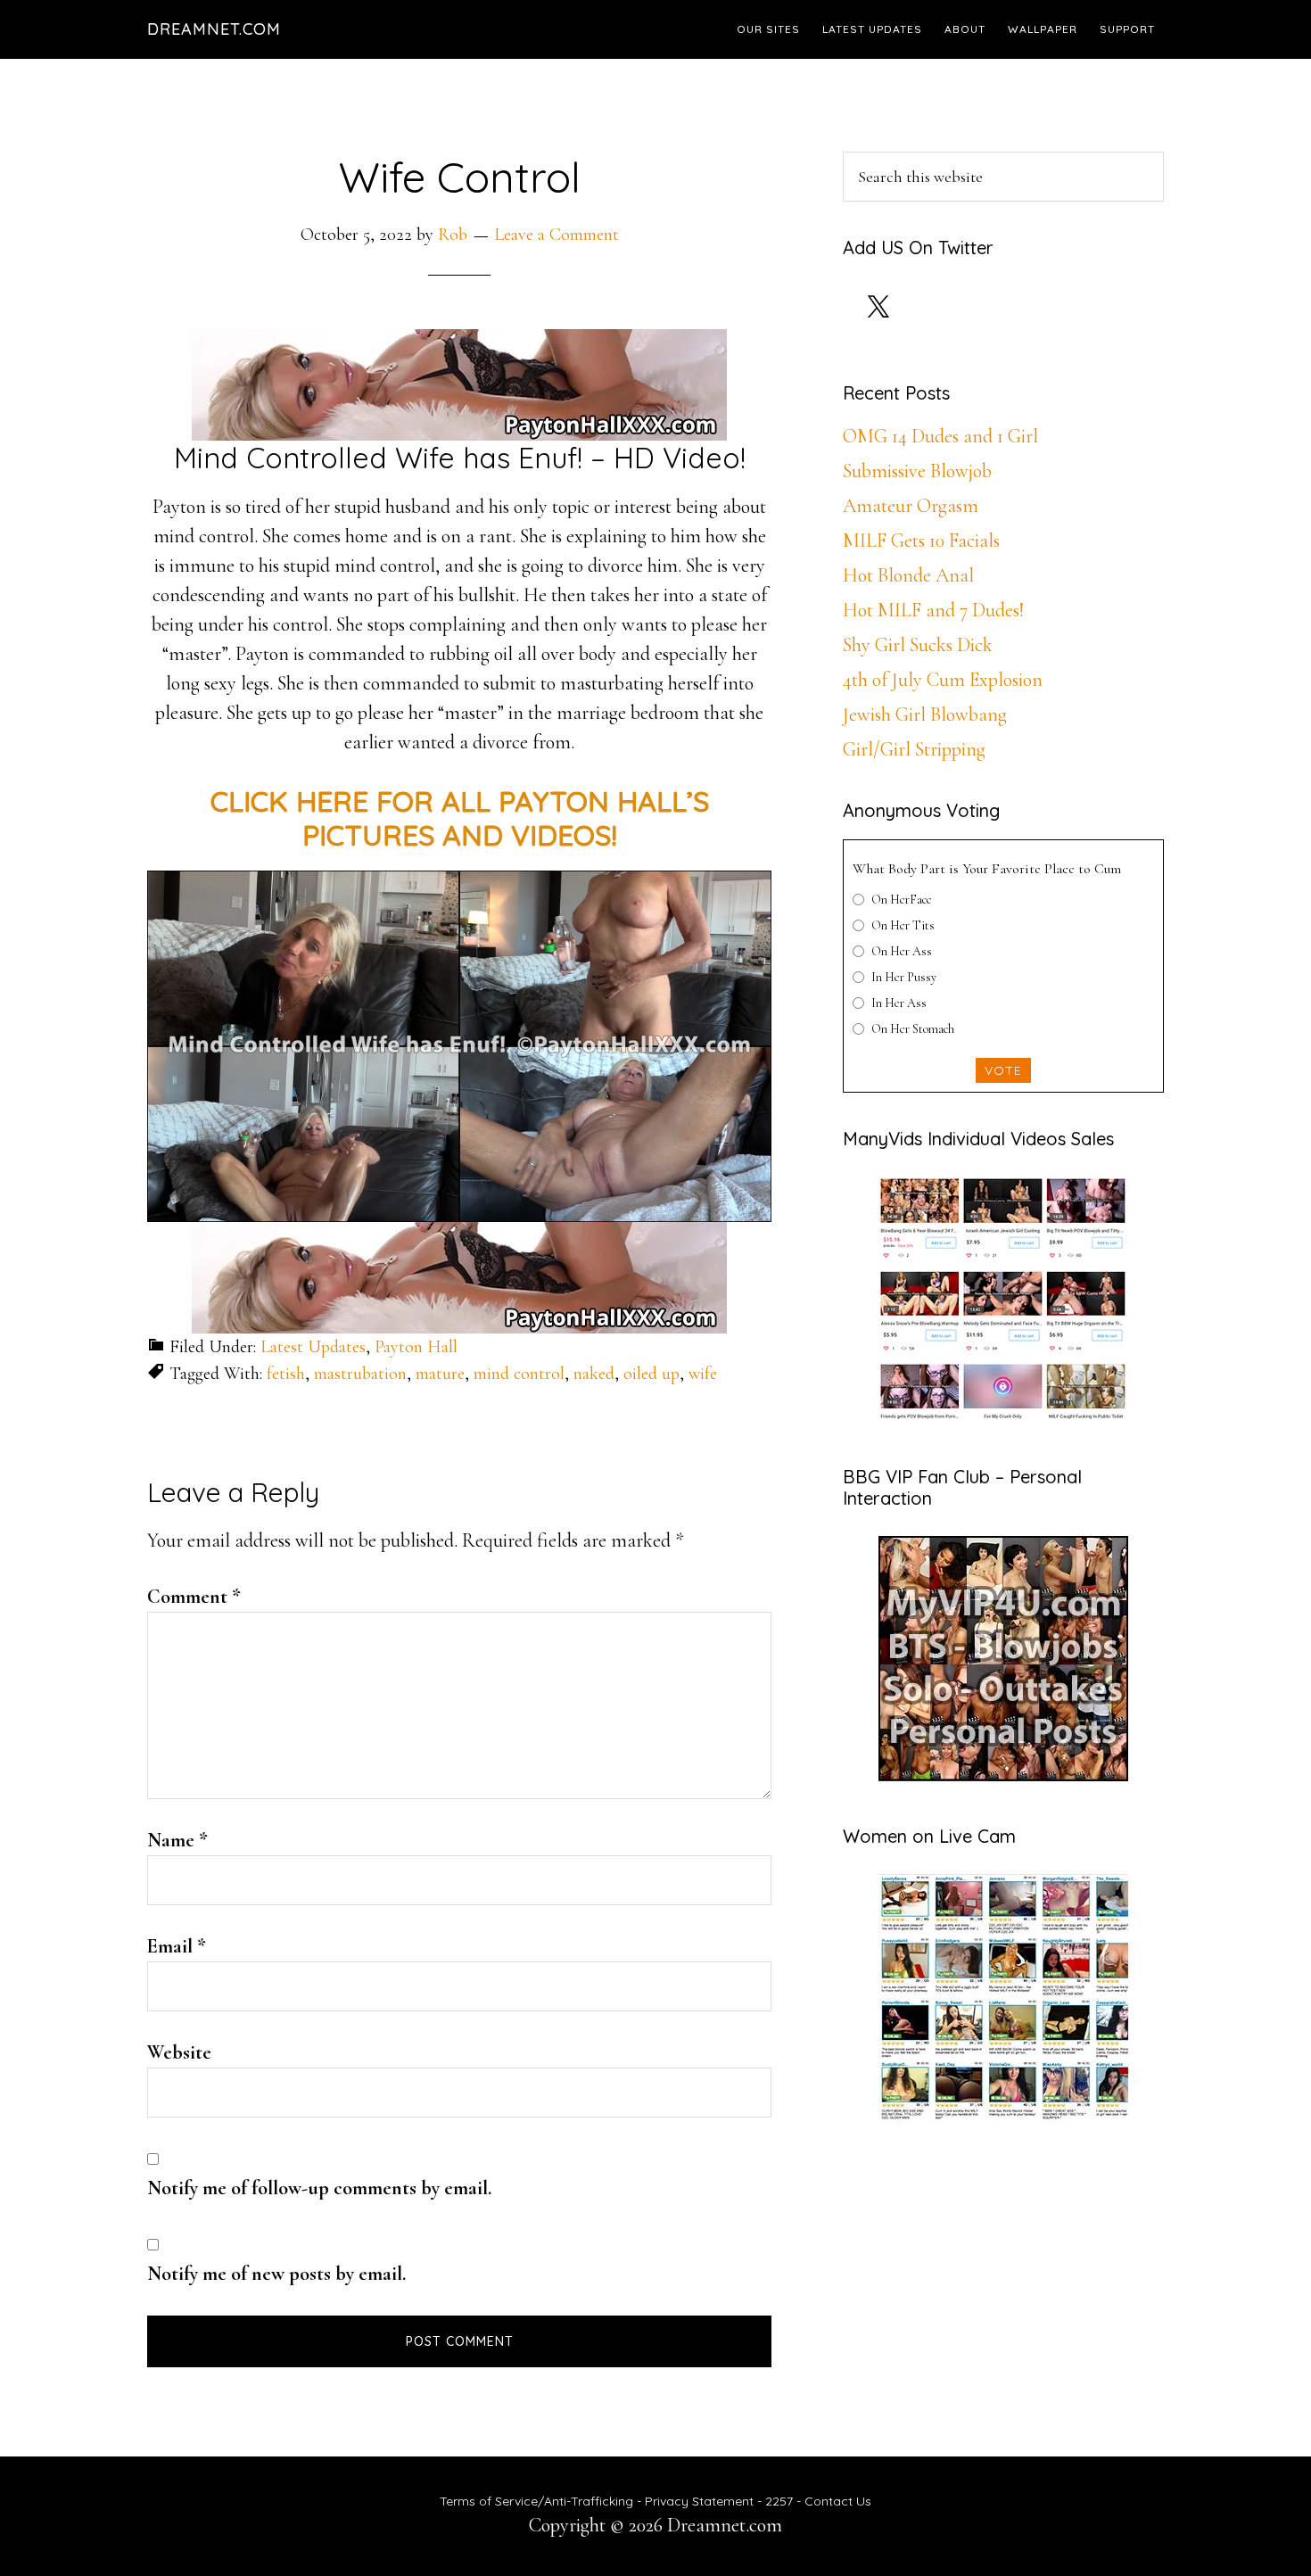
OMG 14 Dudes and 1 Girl (940, 436)
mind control (519, 1374)
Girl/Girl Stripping (914, 749)
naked (594, 1374)
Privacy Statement (699, 2501)
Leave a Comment (557, 235)
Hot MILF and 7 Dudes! (933, 610)
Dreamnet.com (214, 29)
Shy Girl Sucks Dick (918, 645)
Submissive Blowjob (917, 471)
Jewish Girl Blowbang (925, 714)
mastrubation (360, 1374)
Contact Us (838, 2501)
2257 (779, 2501)
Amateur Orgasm (911, 506)
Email (177, 1946)
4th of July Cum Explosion (943, 680)
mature (440, 1374)
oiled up (651, 1374)
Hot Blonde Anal (908, 575)
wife (703, 1374)
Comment (194, 1597)
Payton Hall (416, 1347)
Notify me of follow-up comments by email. (319, 2188)
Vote (1003, 1070)
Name (177, 1840)
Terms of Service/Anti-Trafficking (538, 2501)
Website (179, 2052)
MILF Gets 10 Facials (921, 541)
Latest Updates (313, 1347)
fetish (286, 1374)
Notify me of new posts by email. (276, 2274)
